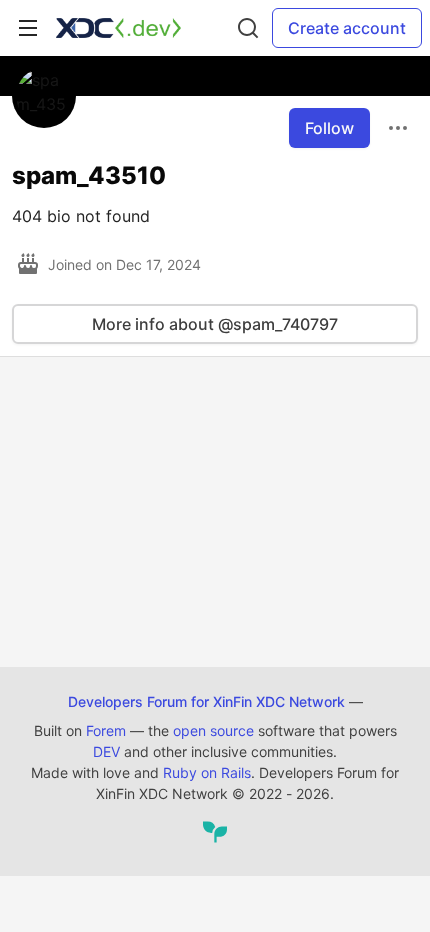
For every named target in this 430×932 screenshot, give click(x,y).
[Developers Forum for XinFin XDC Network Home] (118, 28)
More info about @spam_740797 (215, 324)
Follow (329, 128)
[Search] (248, 28)
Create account (347, 28)
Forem (106, 730)
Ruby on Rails (207, 772)
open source (213, 730)
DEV (106, 751)
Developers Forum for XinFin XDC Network (206, 701)
